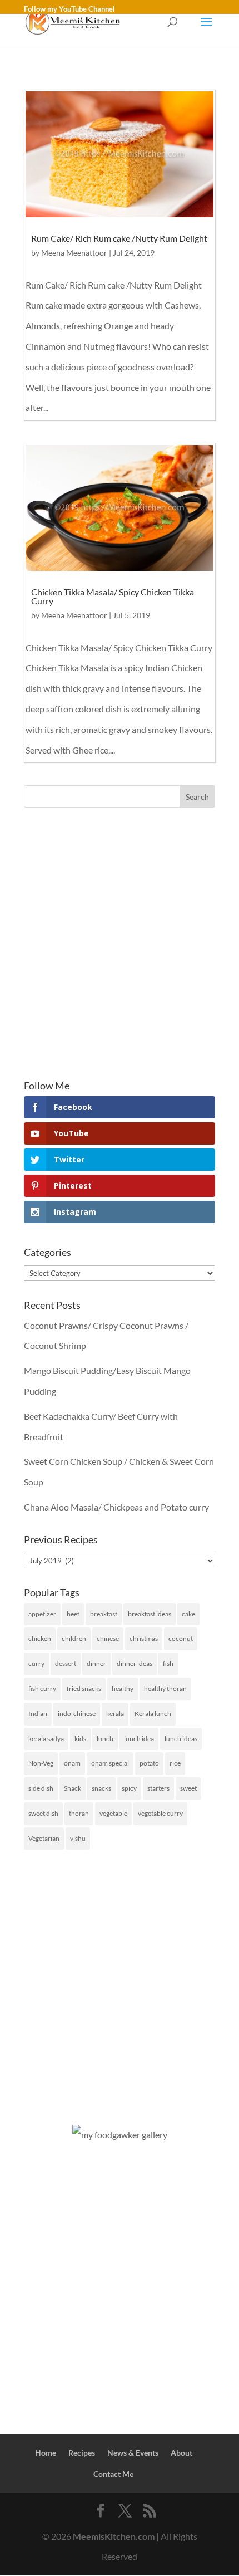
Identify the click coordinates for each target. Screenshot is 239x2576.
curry (36, 1663)
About (181, 2453)
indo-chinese (77, 1714)
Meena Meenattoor (74, 253)
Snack (73, 1788)
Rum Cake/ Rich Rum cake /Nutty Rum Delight (119, 238)
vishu (78, 1838)
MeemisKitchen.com (114, 2536)
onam (72, 1763)
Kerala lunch (153, 1714)
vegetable (113, 1813)
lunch (105, 1739)
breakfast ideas (150, 1614)
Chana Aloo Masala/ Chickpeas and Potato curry (116, 1507)
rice (175, 1763)
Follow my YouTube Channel (69, 9)
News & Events (133, 2453)
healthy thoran (165, 1688)
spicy (129, 1788)
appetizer (42, 1614)
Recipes (82, 2453)
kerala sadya (46, 1739)
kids (80, 1739)
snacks (101, 1788)
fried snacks (84, 1688)
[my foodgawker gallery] (120, 2135)
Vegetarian (44, 1838)
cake (188, 1614)
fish (168, 1663)
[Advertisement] (120, 944)
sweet (188, 1788)
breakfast (104, 1614)
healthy (123, 1688)
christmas (144, 1638)
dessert (66, 1663)
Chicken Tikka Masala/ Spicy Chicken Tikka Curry (113, 596)
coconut (181, 1638)
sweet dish (43, 1813)
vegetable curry (160, 1813)
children (74, 1638)
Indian (38, 1714)
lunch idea (139, 1739)
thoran (79, 1813)
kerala (115, 1714)
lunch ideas (181, 1739)
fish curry (42, 1688)
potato (149, 1763)
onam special (110, 1763)
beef (73, 1614)
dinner (96, 1663)
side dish (41, 1788)
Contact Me (113, 2474)
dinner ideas (135, 1663)
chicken (40, 1638)
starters (158, 1788)
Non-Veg (41, 1763)
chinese (108, 1638)
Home (46, 2453)
